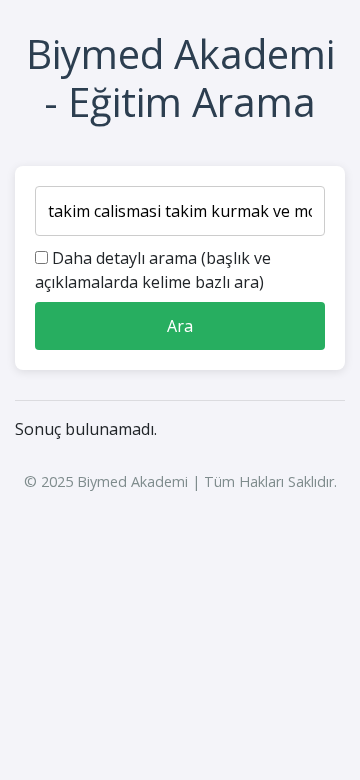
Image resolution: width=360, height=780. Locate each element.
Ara (180, 326)
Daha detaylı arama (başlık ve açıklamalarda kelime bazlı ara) (153, 270)
